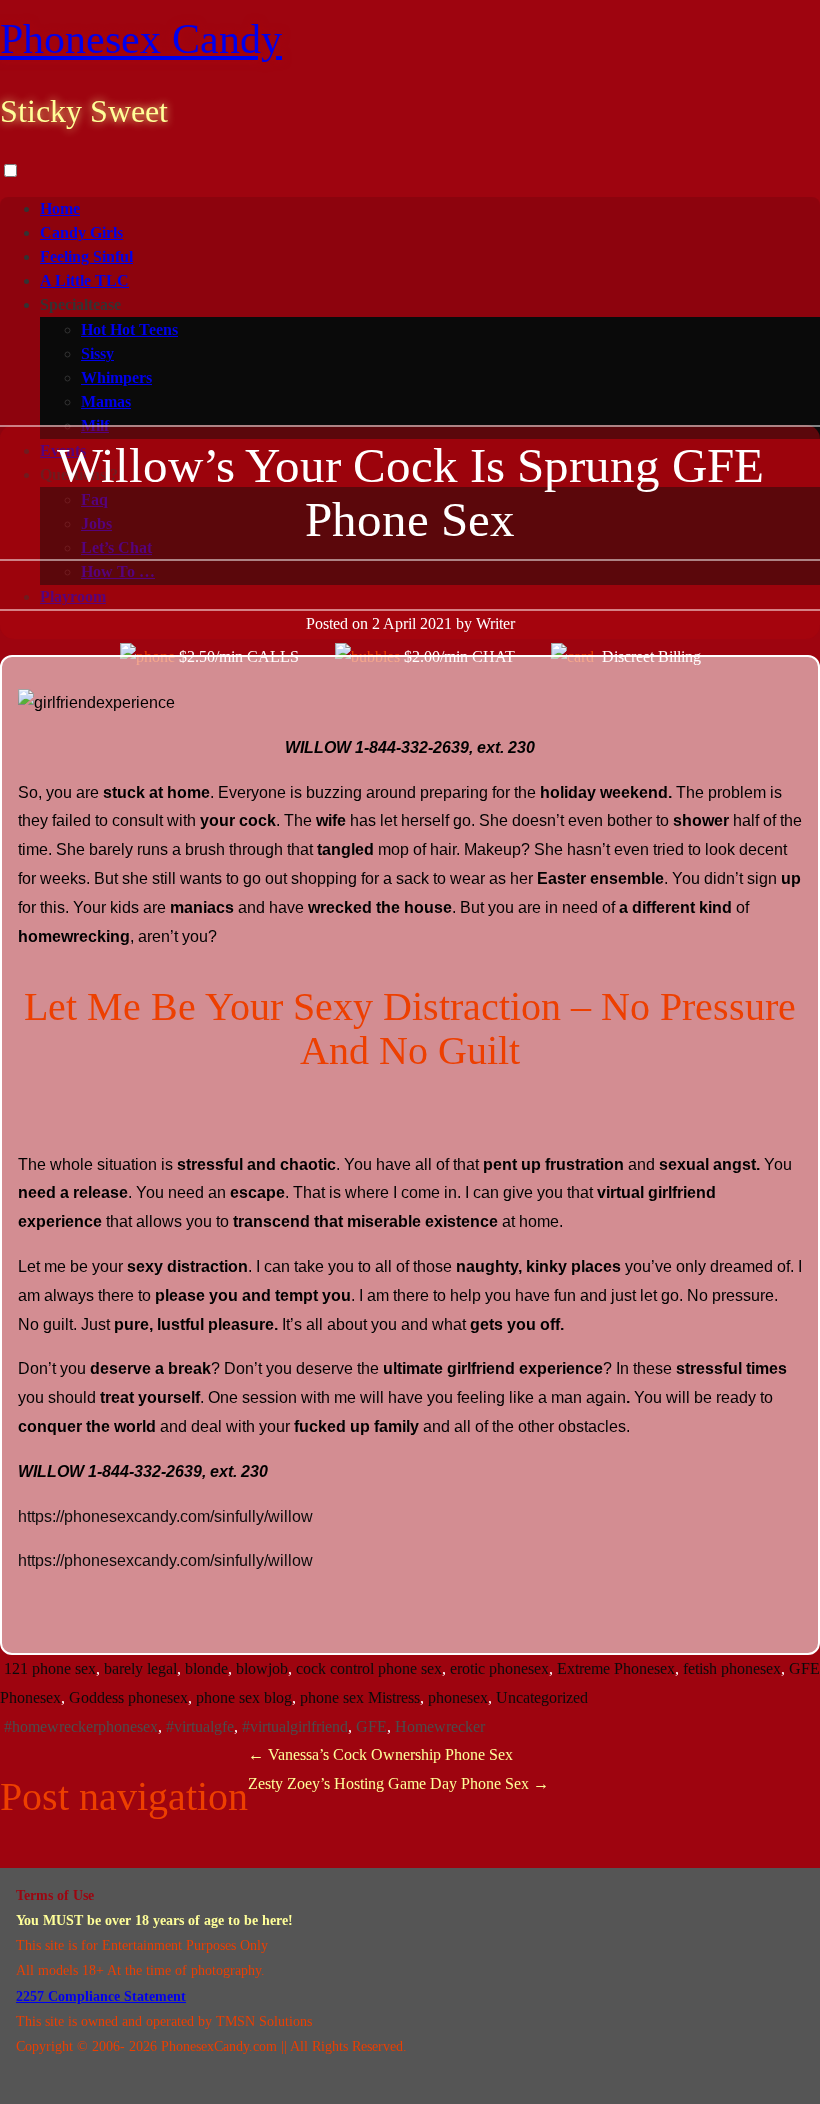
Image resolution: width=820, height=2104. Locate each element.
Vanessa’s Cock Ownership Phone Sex (380, 1754)
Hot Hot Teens (129, 329)
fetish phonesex (732, 1668)
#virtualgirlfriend (295, 1726)
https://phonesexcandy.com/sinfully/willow (165, 1516)
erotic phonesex (499, 1668)
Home (60, 208)
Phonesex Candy (141, 39)
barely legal (140, 1668)
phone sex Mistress (360, 1697)
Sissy (97, 353)
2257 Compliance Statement (101, 1996)
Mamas (106, 401)
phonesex (458, 1697)
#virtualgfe (200, 1726)
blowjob (262, 1668)
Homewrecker (440, 1726)
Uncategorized (542, 1697)
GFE (371, 1726)
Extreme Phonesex (616, 1668)
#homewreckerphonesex (81, 1726)
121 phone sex (50, 1668)
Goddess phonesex (128, 1697)
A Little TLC (84, 280)
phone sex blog (244, 1697)
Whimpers (116, 377)
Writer (495, 623)
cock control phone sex (369, 1668)
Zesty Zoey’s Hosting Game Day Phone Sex (398, 1783)
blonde (206, 1668)
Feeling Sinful (86, 256)
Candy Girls (81, 232)
